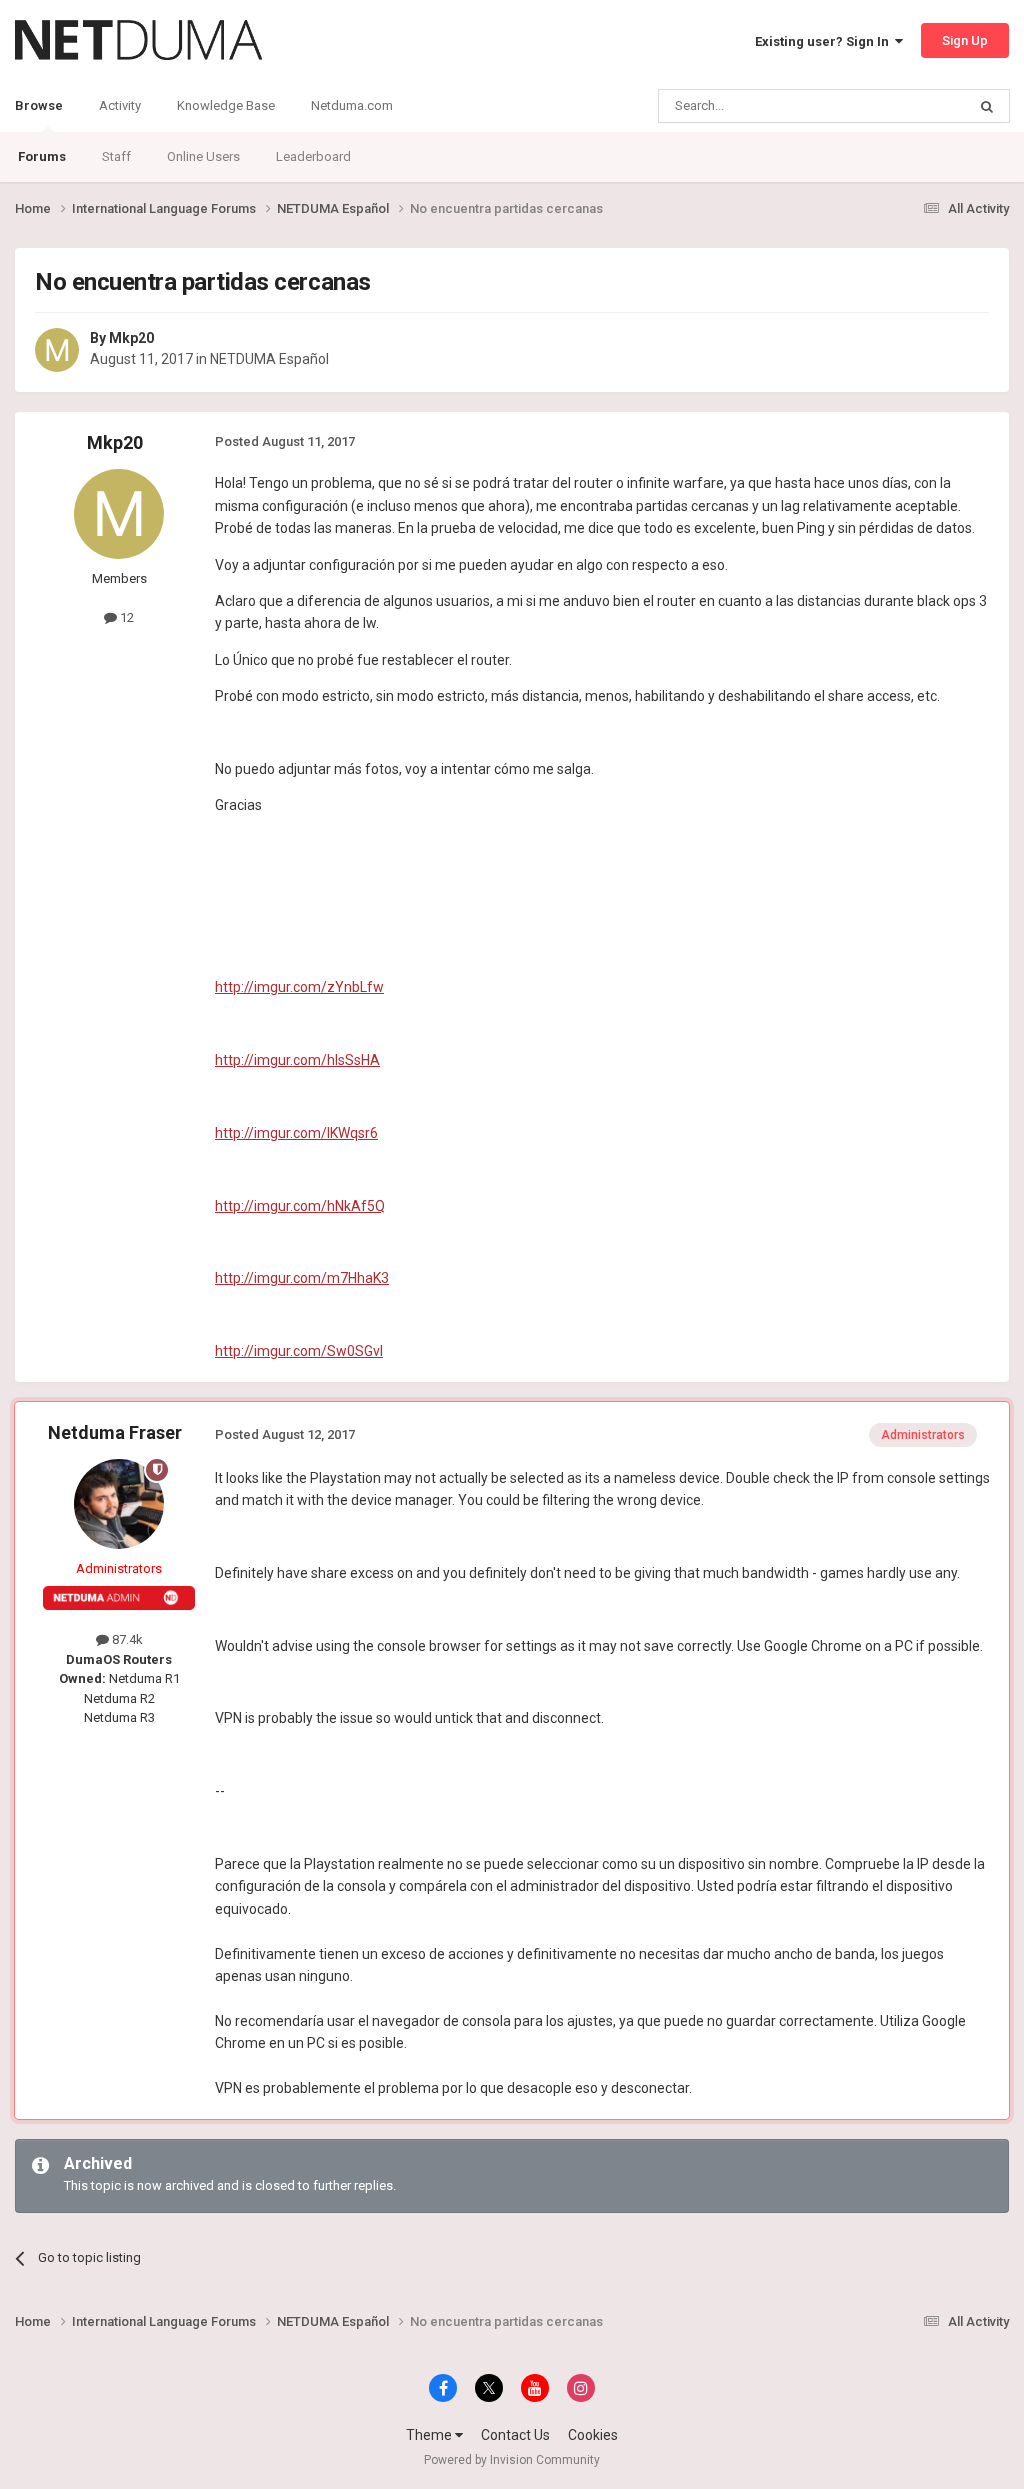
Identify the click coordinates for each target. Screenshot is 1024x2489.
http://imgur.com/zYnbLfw (299, 987)
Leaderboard (313, 156)
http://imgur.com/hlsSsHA (297, 1060)
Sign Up (965, 40)
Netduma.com (352, 105)
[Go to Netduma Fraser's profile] (119, 1504)
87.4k (126, 1639)
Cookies (593, 2435)
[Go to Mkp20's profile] (57, 350)
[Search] (987, 106)
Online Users (203, 156)
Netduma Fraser (115, 1432)
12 (125, 617)
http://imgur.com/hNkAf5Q (300, 1206)
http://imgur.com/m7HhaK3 (302, 1278)
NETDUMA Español (269, 359)
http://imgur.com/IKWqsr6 (296, 1133)
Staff (116, 156)
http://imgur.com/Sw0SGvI (299, 1351)
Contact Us (515, 2435)
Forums (42, 156)
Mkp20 (131, 338)
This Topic (910, 106)
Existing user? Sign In (825, 41)
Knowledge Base (226, 105)
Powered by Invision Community (512, 2460)
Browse (39, 105)
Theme (430, 2435)
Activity (120, 105)
